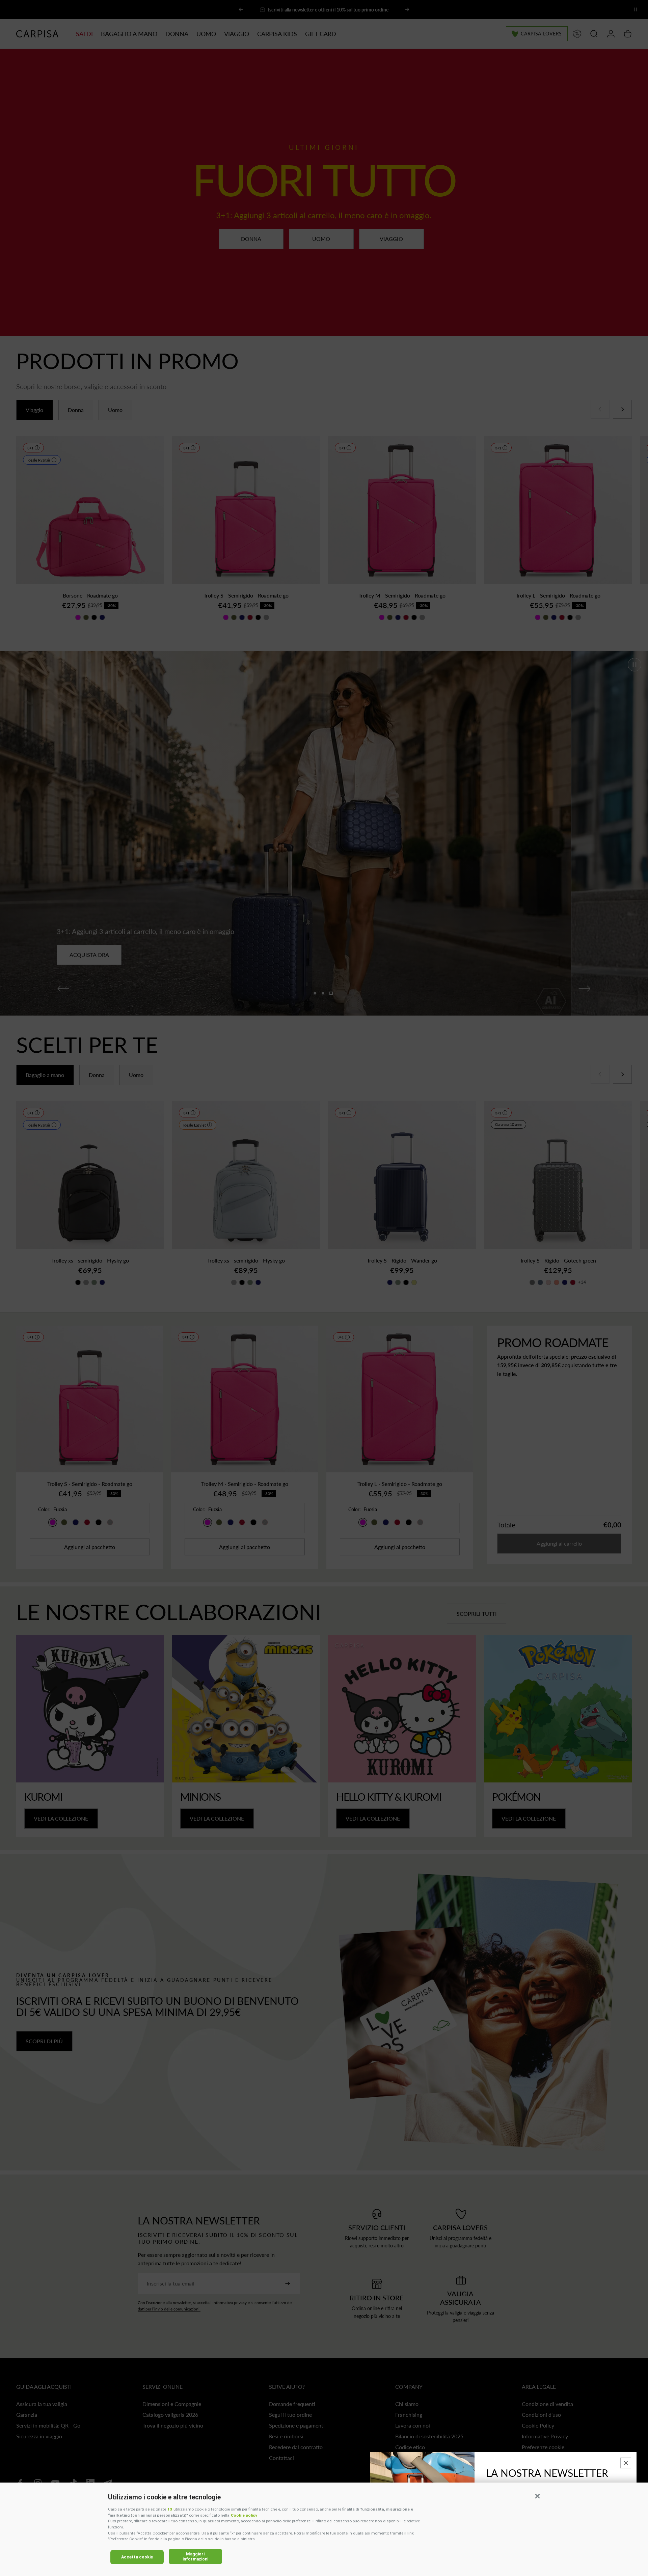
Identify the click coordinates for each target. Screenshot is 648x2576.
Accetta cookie (137, 2557)
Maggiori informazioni (195, 2556)
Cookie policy (244, 2515)
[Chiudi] (626, 2463)
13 (170, 2509)
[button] (537, 2496)
